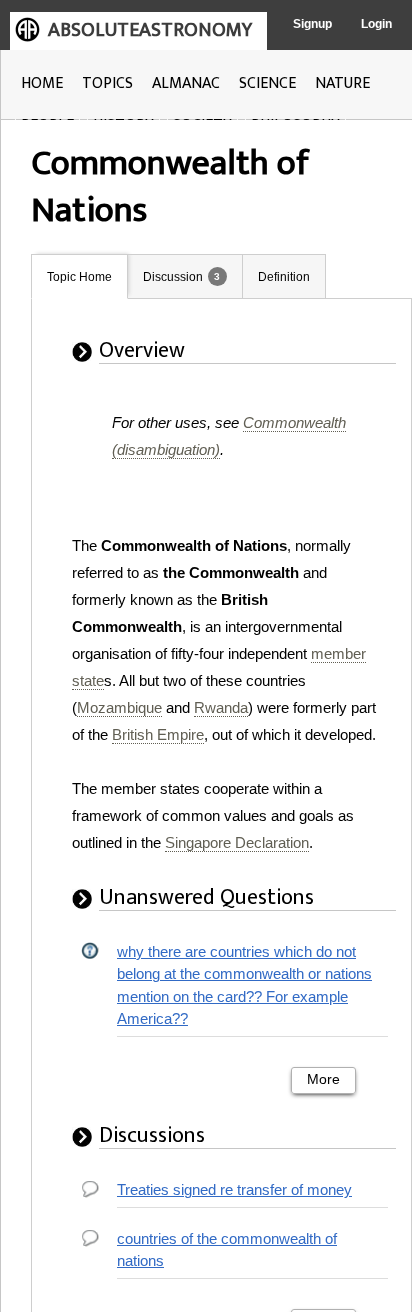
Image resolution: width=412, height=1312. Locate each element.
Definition (284, 277)
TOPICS (107, 83)
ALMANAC (186, 83)
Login (376, 24)
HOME (42, 83)
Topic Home (79, 277)
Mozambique (119, 707)
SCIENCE (267, 83)
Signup (312, 24)
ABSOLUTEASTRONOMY (150, 30)
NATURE (342, 83)
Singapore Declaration (237, 842)
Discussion (173, 277)
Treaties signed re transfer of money (234, 1189)
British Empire (158, 734)
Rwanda (221, 707)
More (323, 1079)
